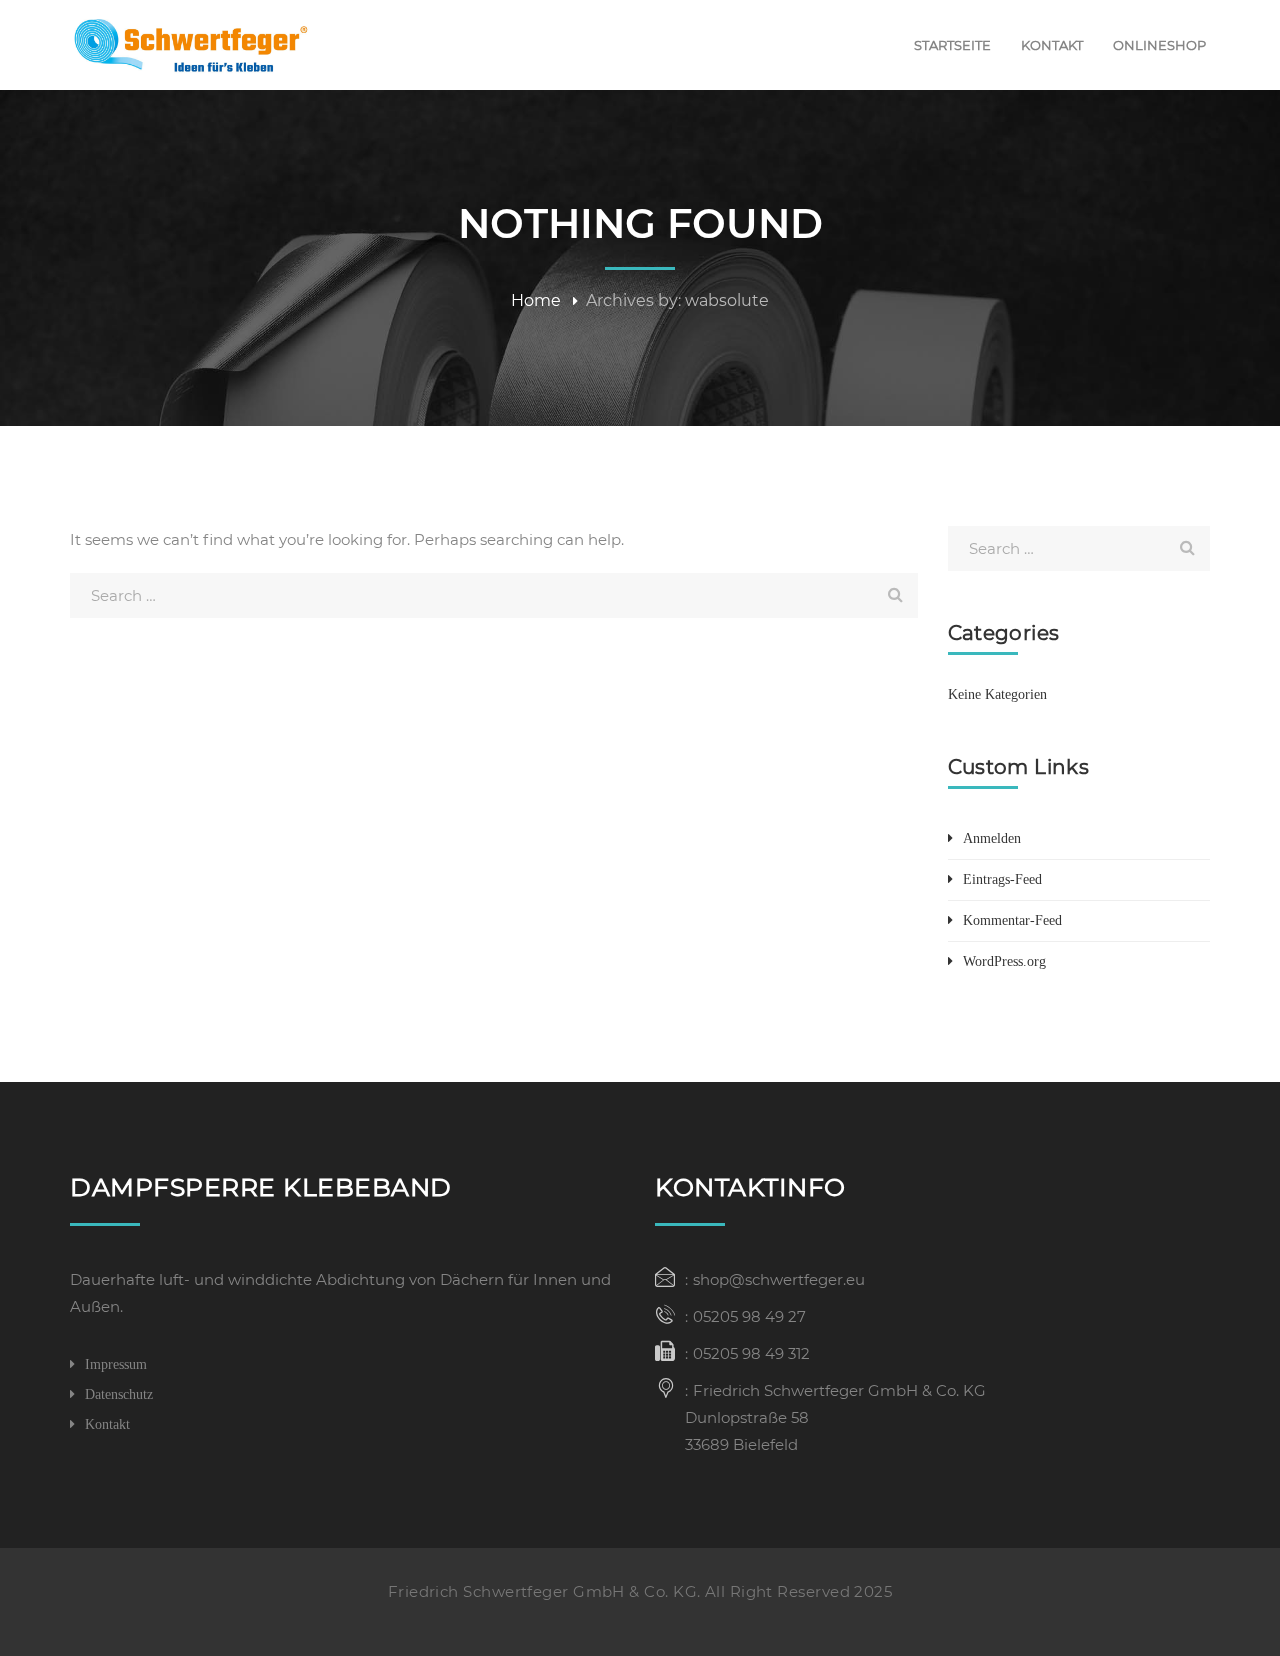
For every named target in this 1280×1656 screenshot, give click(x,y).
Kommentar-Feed (1012, 920)
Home (536, 300)
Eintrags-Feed (1002, 879)
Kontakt (107, 1424)
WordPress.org (1004, 961)
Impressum (116, 1364)
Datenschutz (119, 1394)
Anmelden (992, 838)
